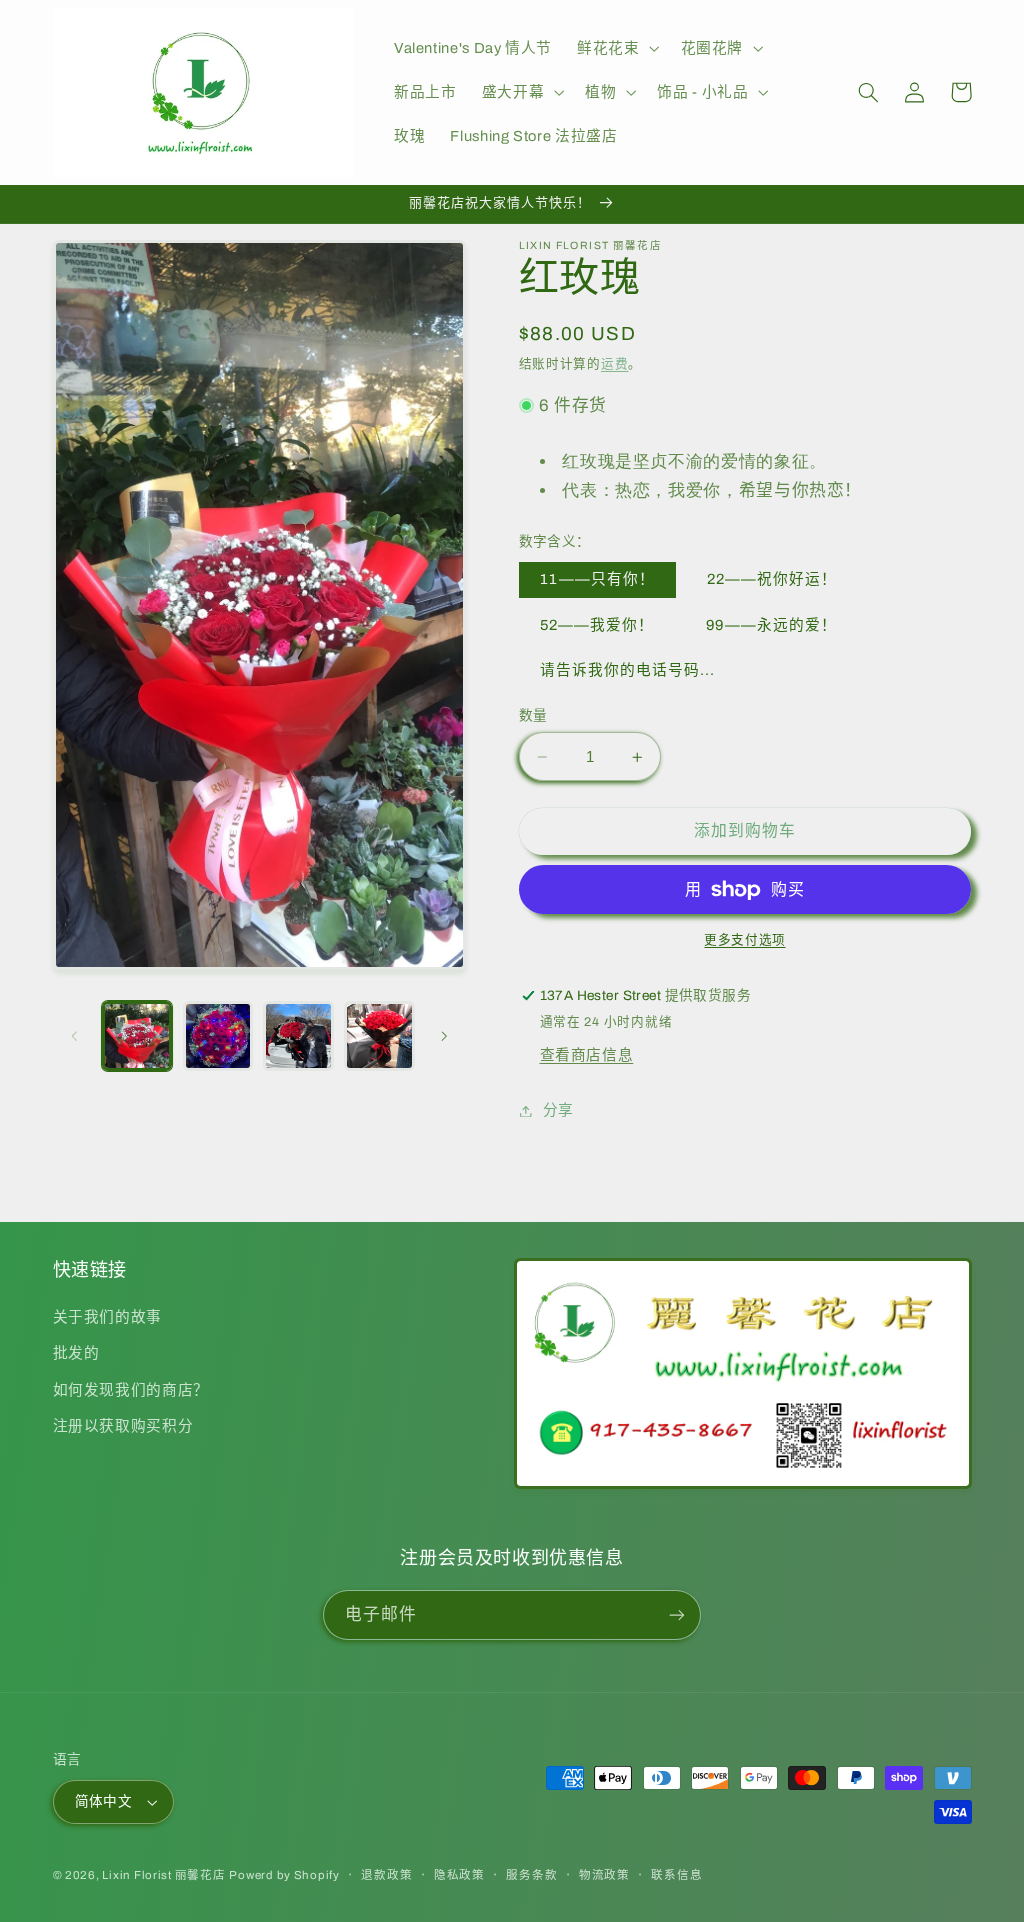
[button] (616, 48)
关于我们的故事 (107, 1317)
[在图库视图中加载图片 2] (218, 1036)
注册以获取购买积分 (123, 1426)
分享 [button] (558, 1110)
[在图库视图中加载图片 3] (298, 1036)
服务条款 (531, 1875)
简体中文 (104, 1801)
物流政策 (604, 1875)
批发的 (76, 1353)
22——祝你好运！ (772, 579)
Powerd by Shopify (284, 1875)
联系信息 (676, 1875)
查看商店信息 (587, 1055)
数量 (533, 715)
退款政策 (386, 1875)
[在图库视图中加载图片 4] (379, 1036)
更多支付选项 (744, 940)
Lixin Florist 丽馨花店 (163, 1875)
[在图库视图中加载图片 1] (137, 1036)
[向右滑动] (444, 1036)
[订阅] (677, 1614)
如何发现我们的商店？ (131, 1390)
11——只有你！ (597, 579)
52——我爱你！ (597, 625)
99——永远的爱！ (771, 625)
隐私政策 (459, 1875)
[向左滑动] (75, 1036)
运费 (614, 364)
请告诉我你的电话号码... (628, 670)
